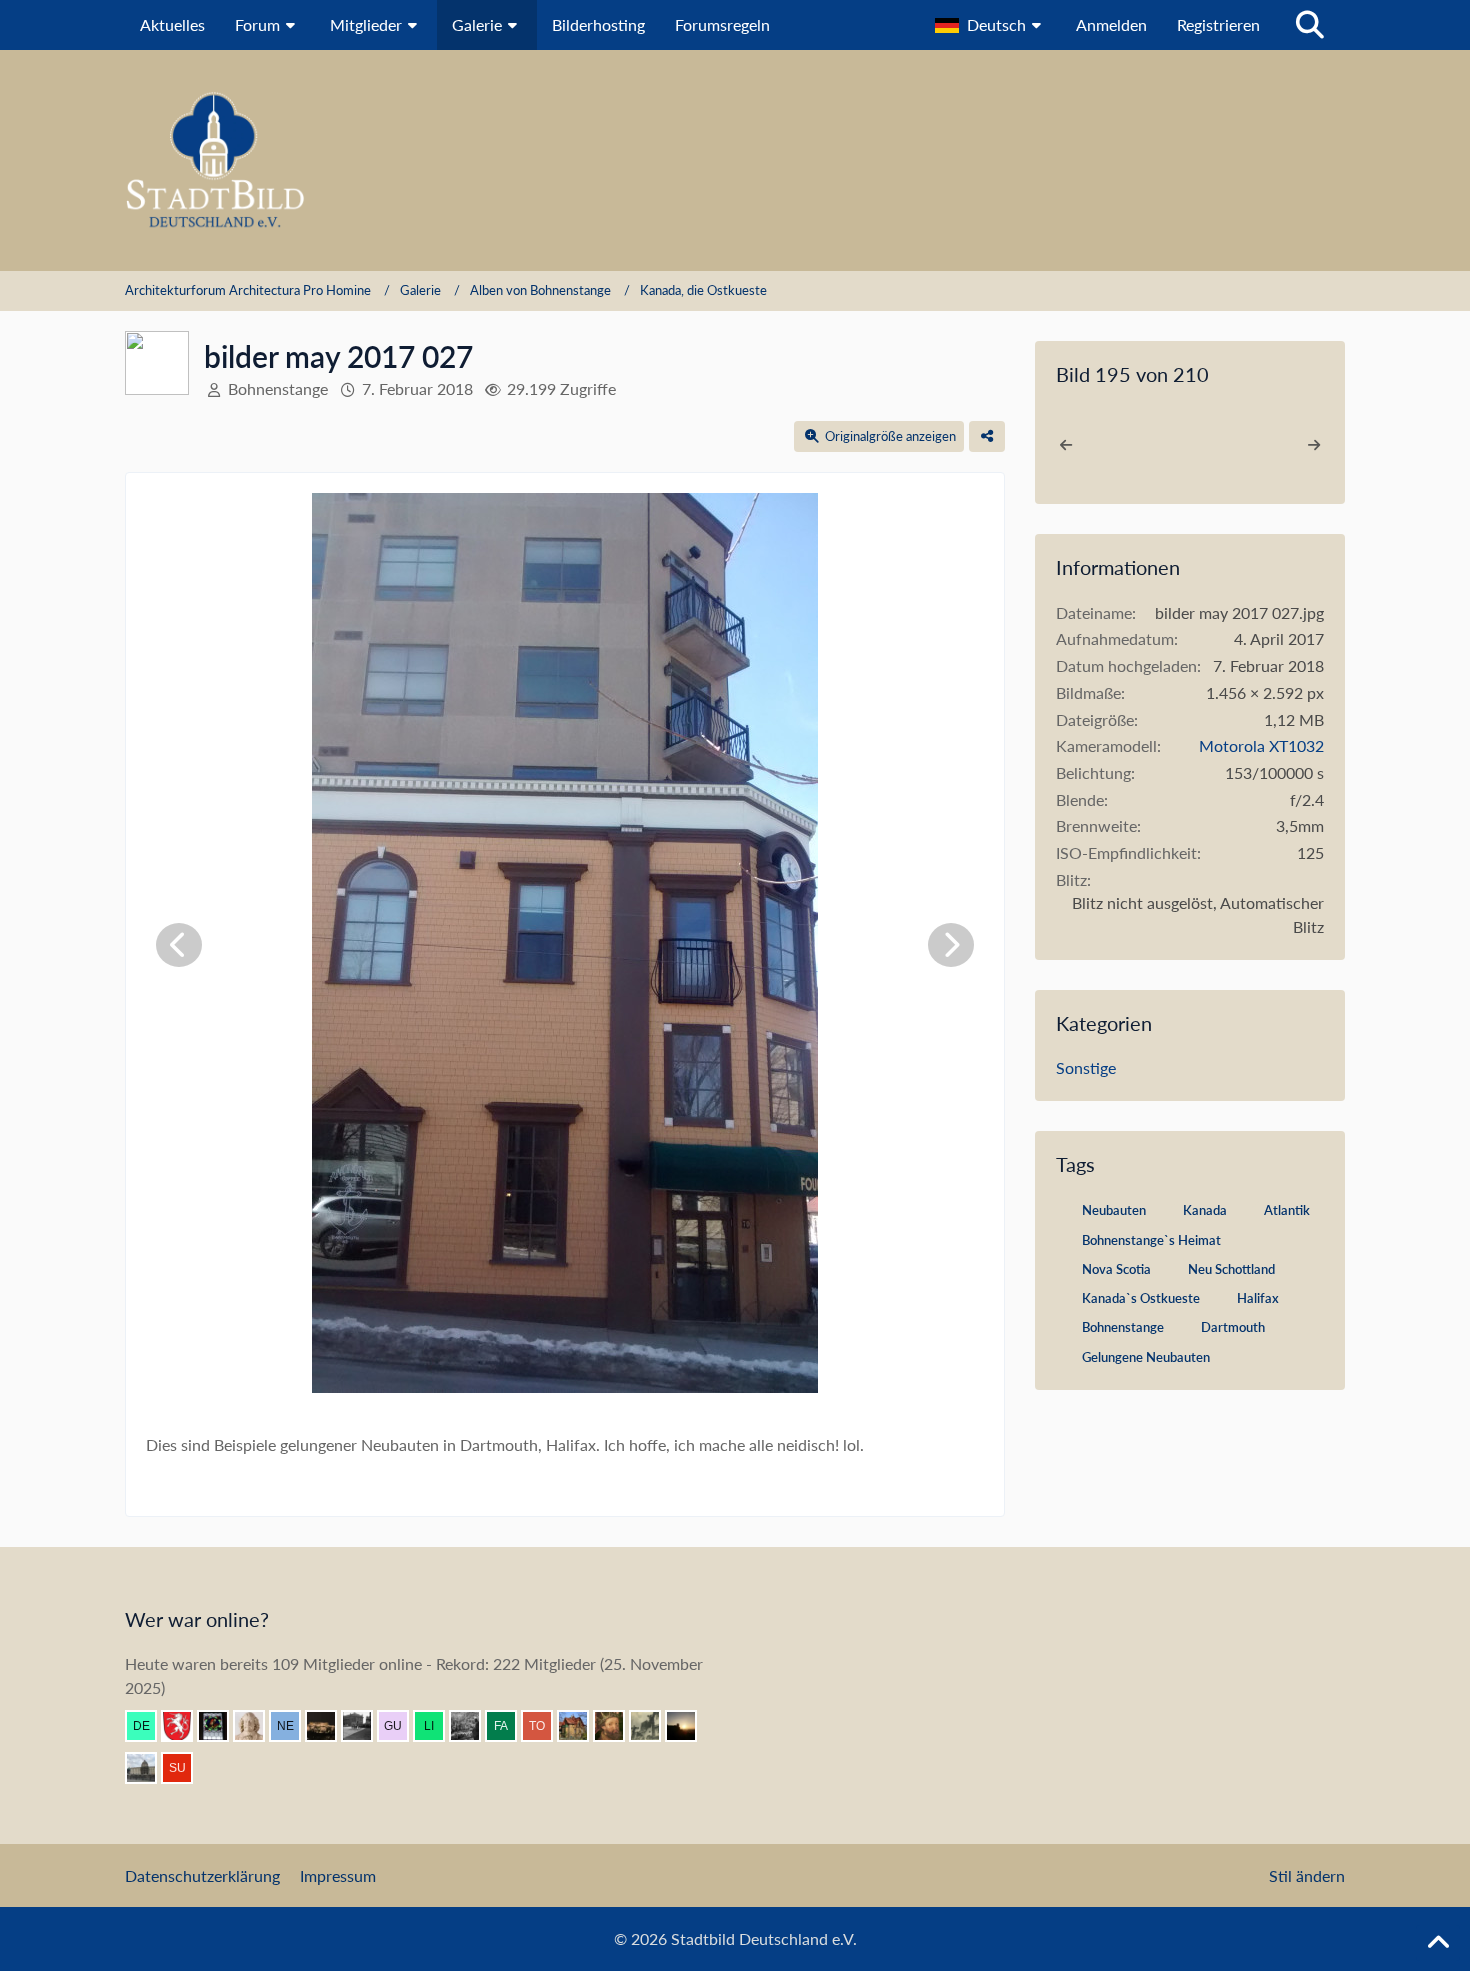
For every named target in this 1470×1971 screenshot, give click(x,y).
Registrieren (1218, 24)
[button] (990, 25)
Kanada (1205, 1210)
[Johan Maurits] (257, 1726)
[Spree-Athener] (149, 1768)
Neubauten (1114, 1210)
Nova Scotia (1116, 1269)
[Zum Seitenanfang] (1438, 1943)
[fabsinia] (509, 1726)
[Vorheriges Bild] (179, 945)
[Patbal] (365, 1726)
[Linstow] (437, 1726)
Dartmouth (1233, 1327)
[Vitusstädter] (653, 1726)
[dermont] (149, 1726)
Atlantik (1287, 1210)
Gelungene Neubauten (1146, 1357)
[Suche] (1310, 25)
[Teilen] (987, 436)
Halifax (1258, 1298)
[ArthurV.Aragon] (617, 1726)
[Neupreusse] (293, 1726)
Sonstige (1086, 1067)
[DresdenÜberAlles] (473, 1726)
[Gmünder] (185, 1726)
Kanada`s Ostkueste (1141, 1298)
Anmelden (1111, 24)
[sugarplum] (185, 1768)
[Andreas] (221, 1726)
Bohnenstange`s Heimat (1151, 1240)
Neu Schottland (1231, 1269)
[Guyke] (401, 1726)
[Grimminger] (689, 1726)
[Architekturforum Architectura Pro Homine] (735, 160)
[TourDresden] (545, 1726)
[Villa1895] (581, 1726)
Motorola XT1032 (1261, 745)
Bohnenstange (1123, 1327)
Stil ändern (1307, 1875)
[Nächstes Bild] (951, 945)
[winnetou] (329, 1726)
